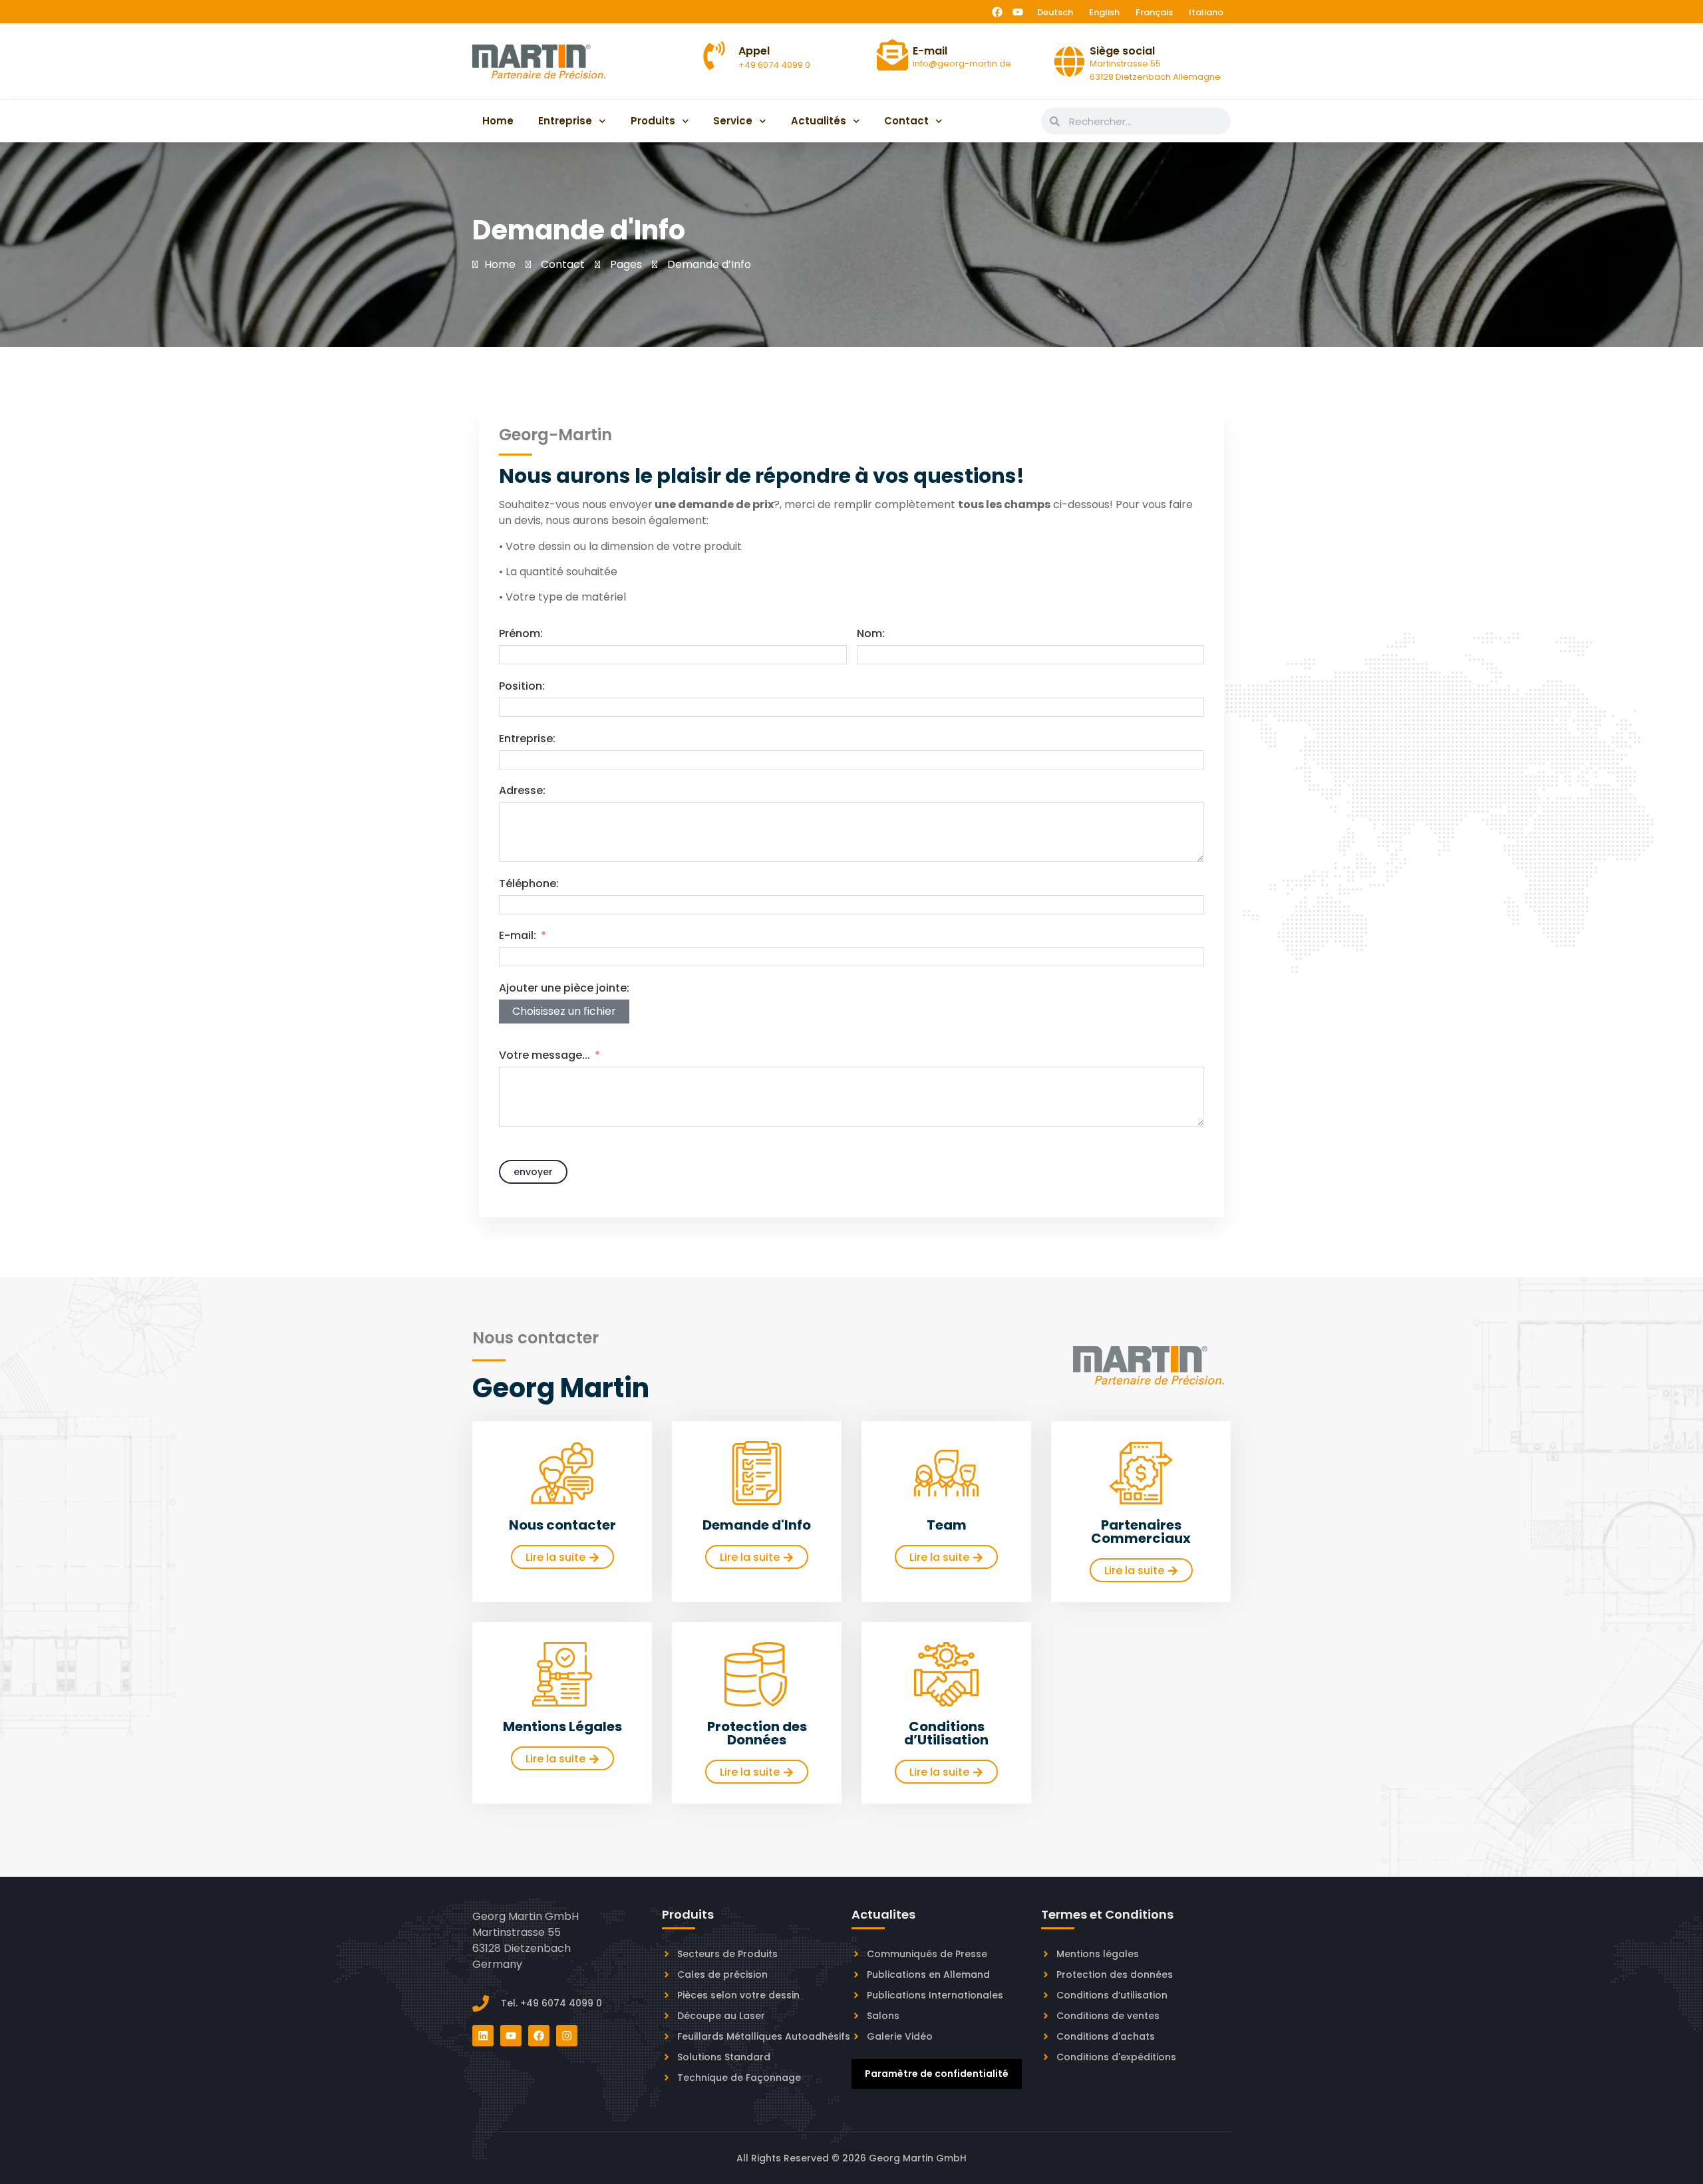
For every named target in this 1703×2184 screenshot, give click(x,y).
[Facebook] (997, 12)
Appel (754, 51)
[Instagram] (567, 2036)
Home (498, 121)
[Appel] (714, 56)
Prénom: (521, 633)
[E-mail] (892, 55)
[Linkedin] (483, 2036)
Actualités (819, 121)
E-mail (930, 51)
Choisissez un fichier (564, 1011)
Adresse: (522, 790)
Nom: (871, 633)
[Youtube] (1018, 12)
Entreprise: (527, 739)
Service (733, 121)
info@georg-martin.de (962, 64)
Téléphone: (529, 884)
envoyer (533, 1172)
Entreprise (565, 121)
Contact (906, 121)
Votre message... (544, 1055)
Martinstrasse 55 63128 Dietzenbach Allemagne (1155, 70)
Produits (653, 121)
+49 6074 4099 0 (774, 65)
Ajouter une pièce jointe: (564, 988)
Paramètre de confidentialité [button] (937, 2074)
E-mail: (518, 935)
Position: (522, 686)
